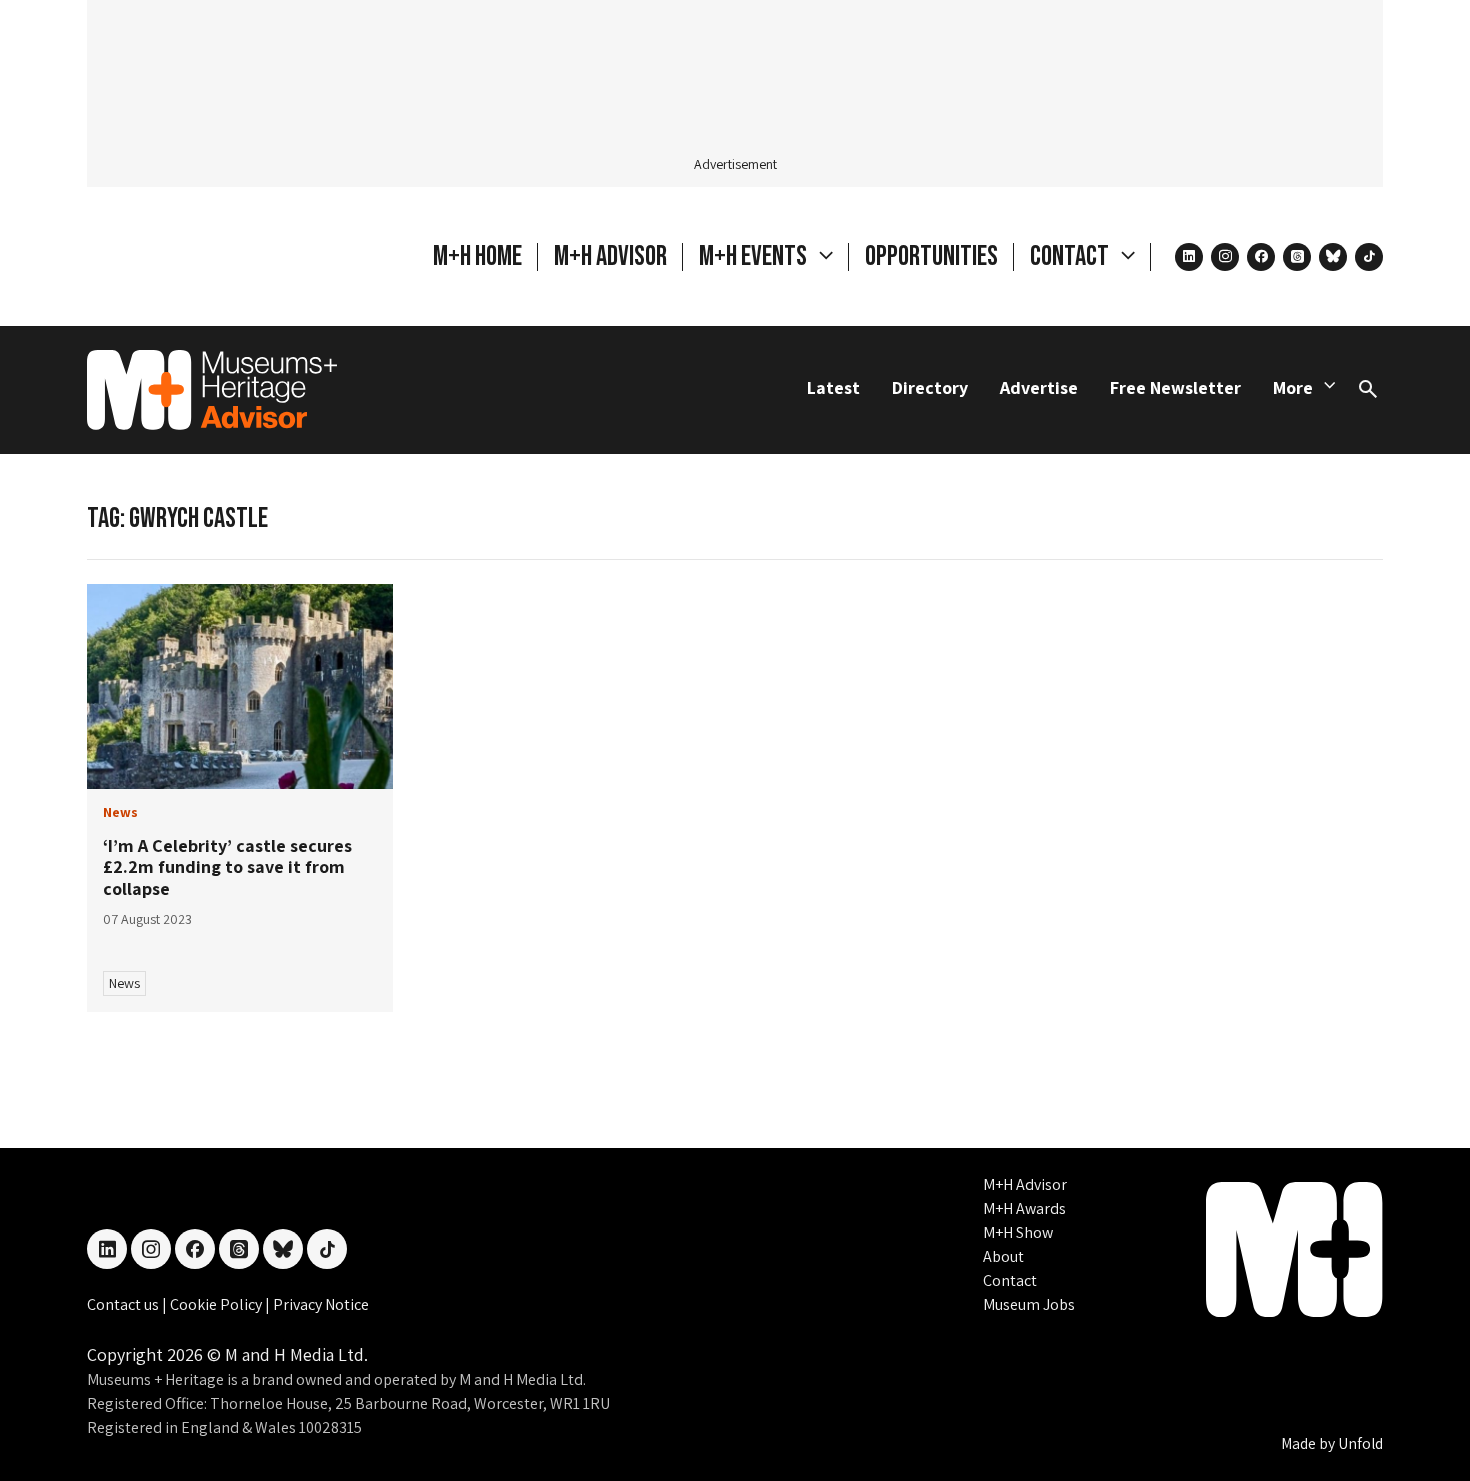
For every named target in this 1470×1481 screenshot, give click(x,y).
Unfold (1360, 1443)
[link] (240, 686)
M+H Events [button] (755, 256)
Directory (930, 387)
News (124, 983)
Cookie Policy (217, 1304)
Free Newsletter (1175, 387)
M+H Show (1018, 1232)
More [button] (1293, 387)
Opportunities (931, 256)
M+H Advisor (610, 256)
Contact (1010, 1280)
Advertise (1039, 387)
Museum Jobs (1029, 1304)
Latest (833, 387)
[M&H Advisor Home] (212, 390)
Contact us (124, 1304)
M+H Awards (1024, 1208)
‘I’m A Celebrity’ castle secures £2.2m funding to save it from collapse (227, 867)
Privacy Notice (321, 1304)
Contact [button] (1071, 256)
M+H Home (477, 256)
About (1003, 1256)
